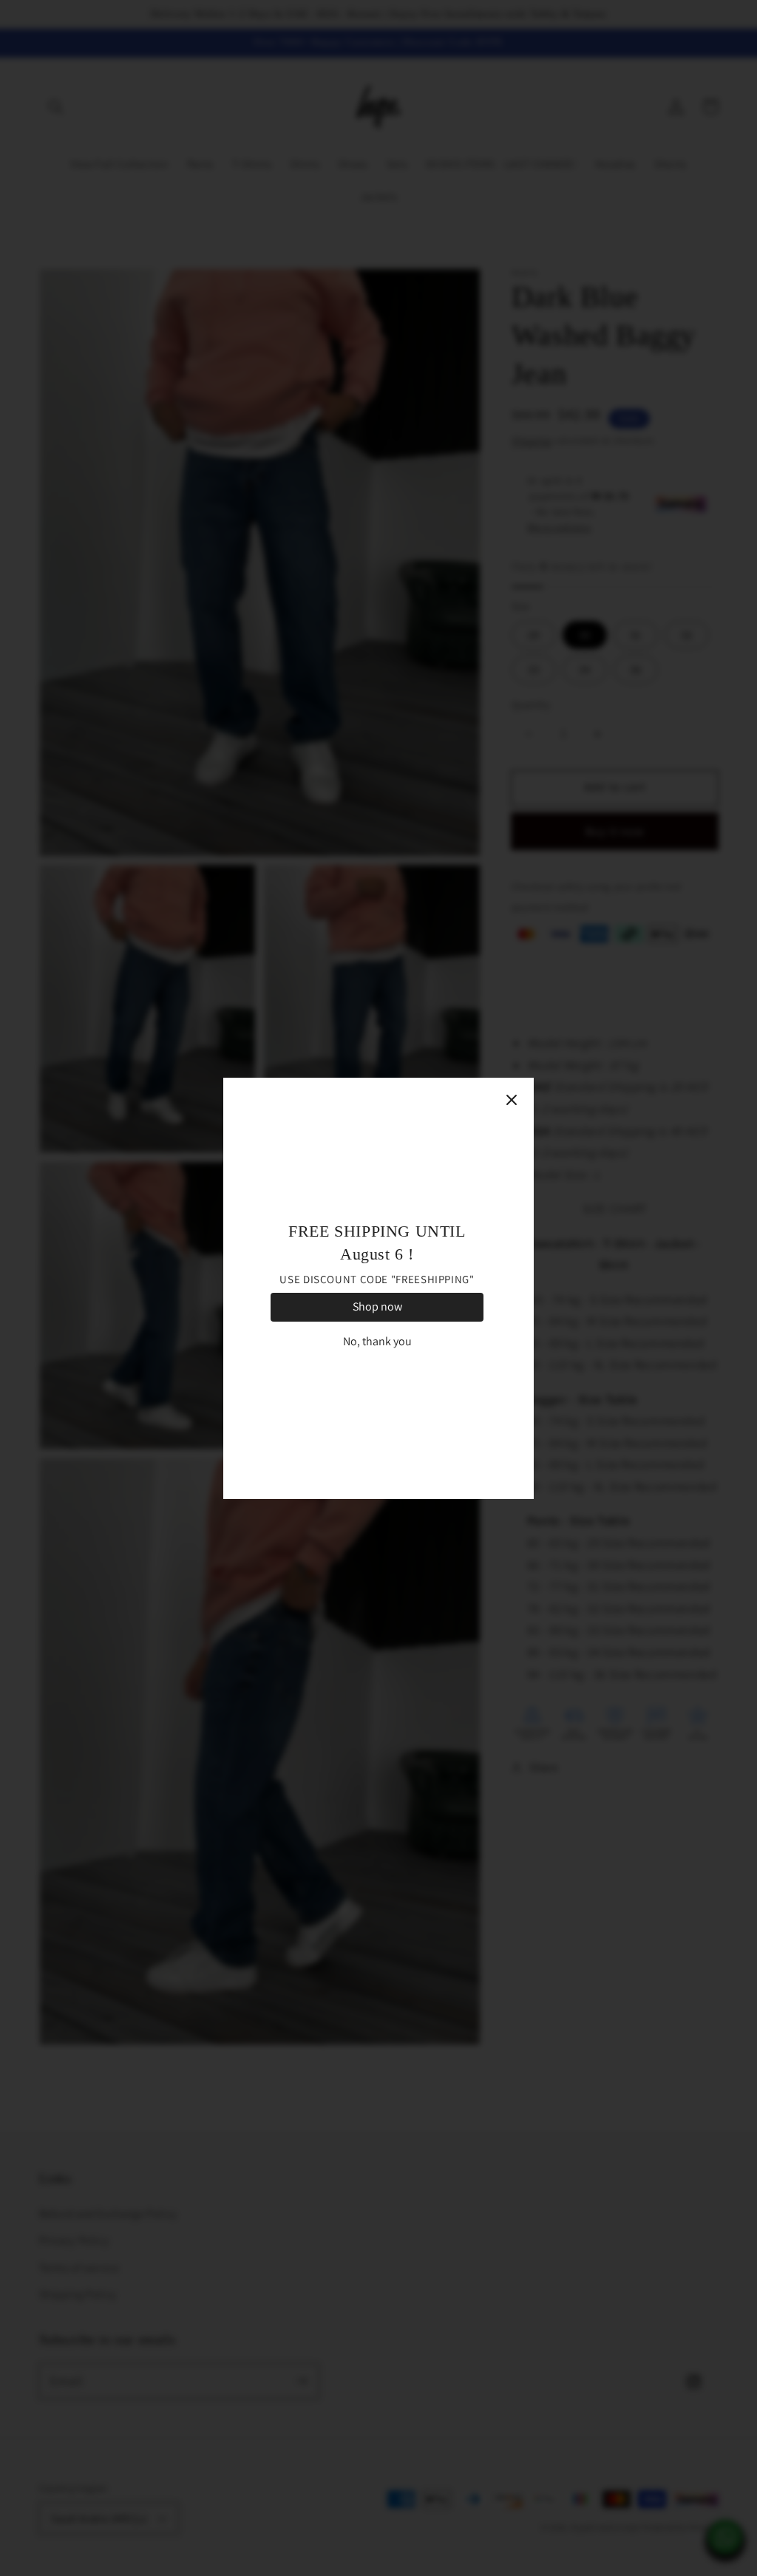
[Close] (512, 1100)
